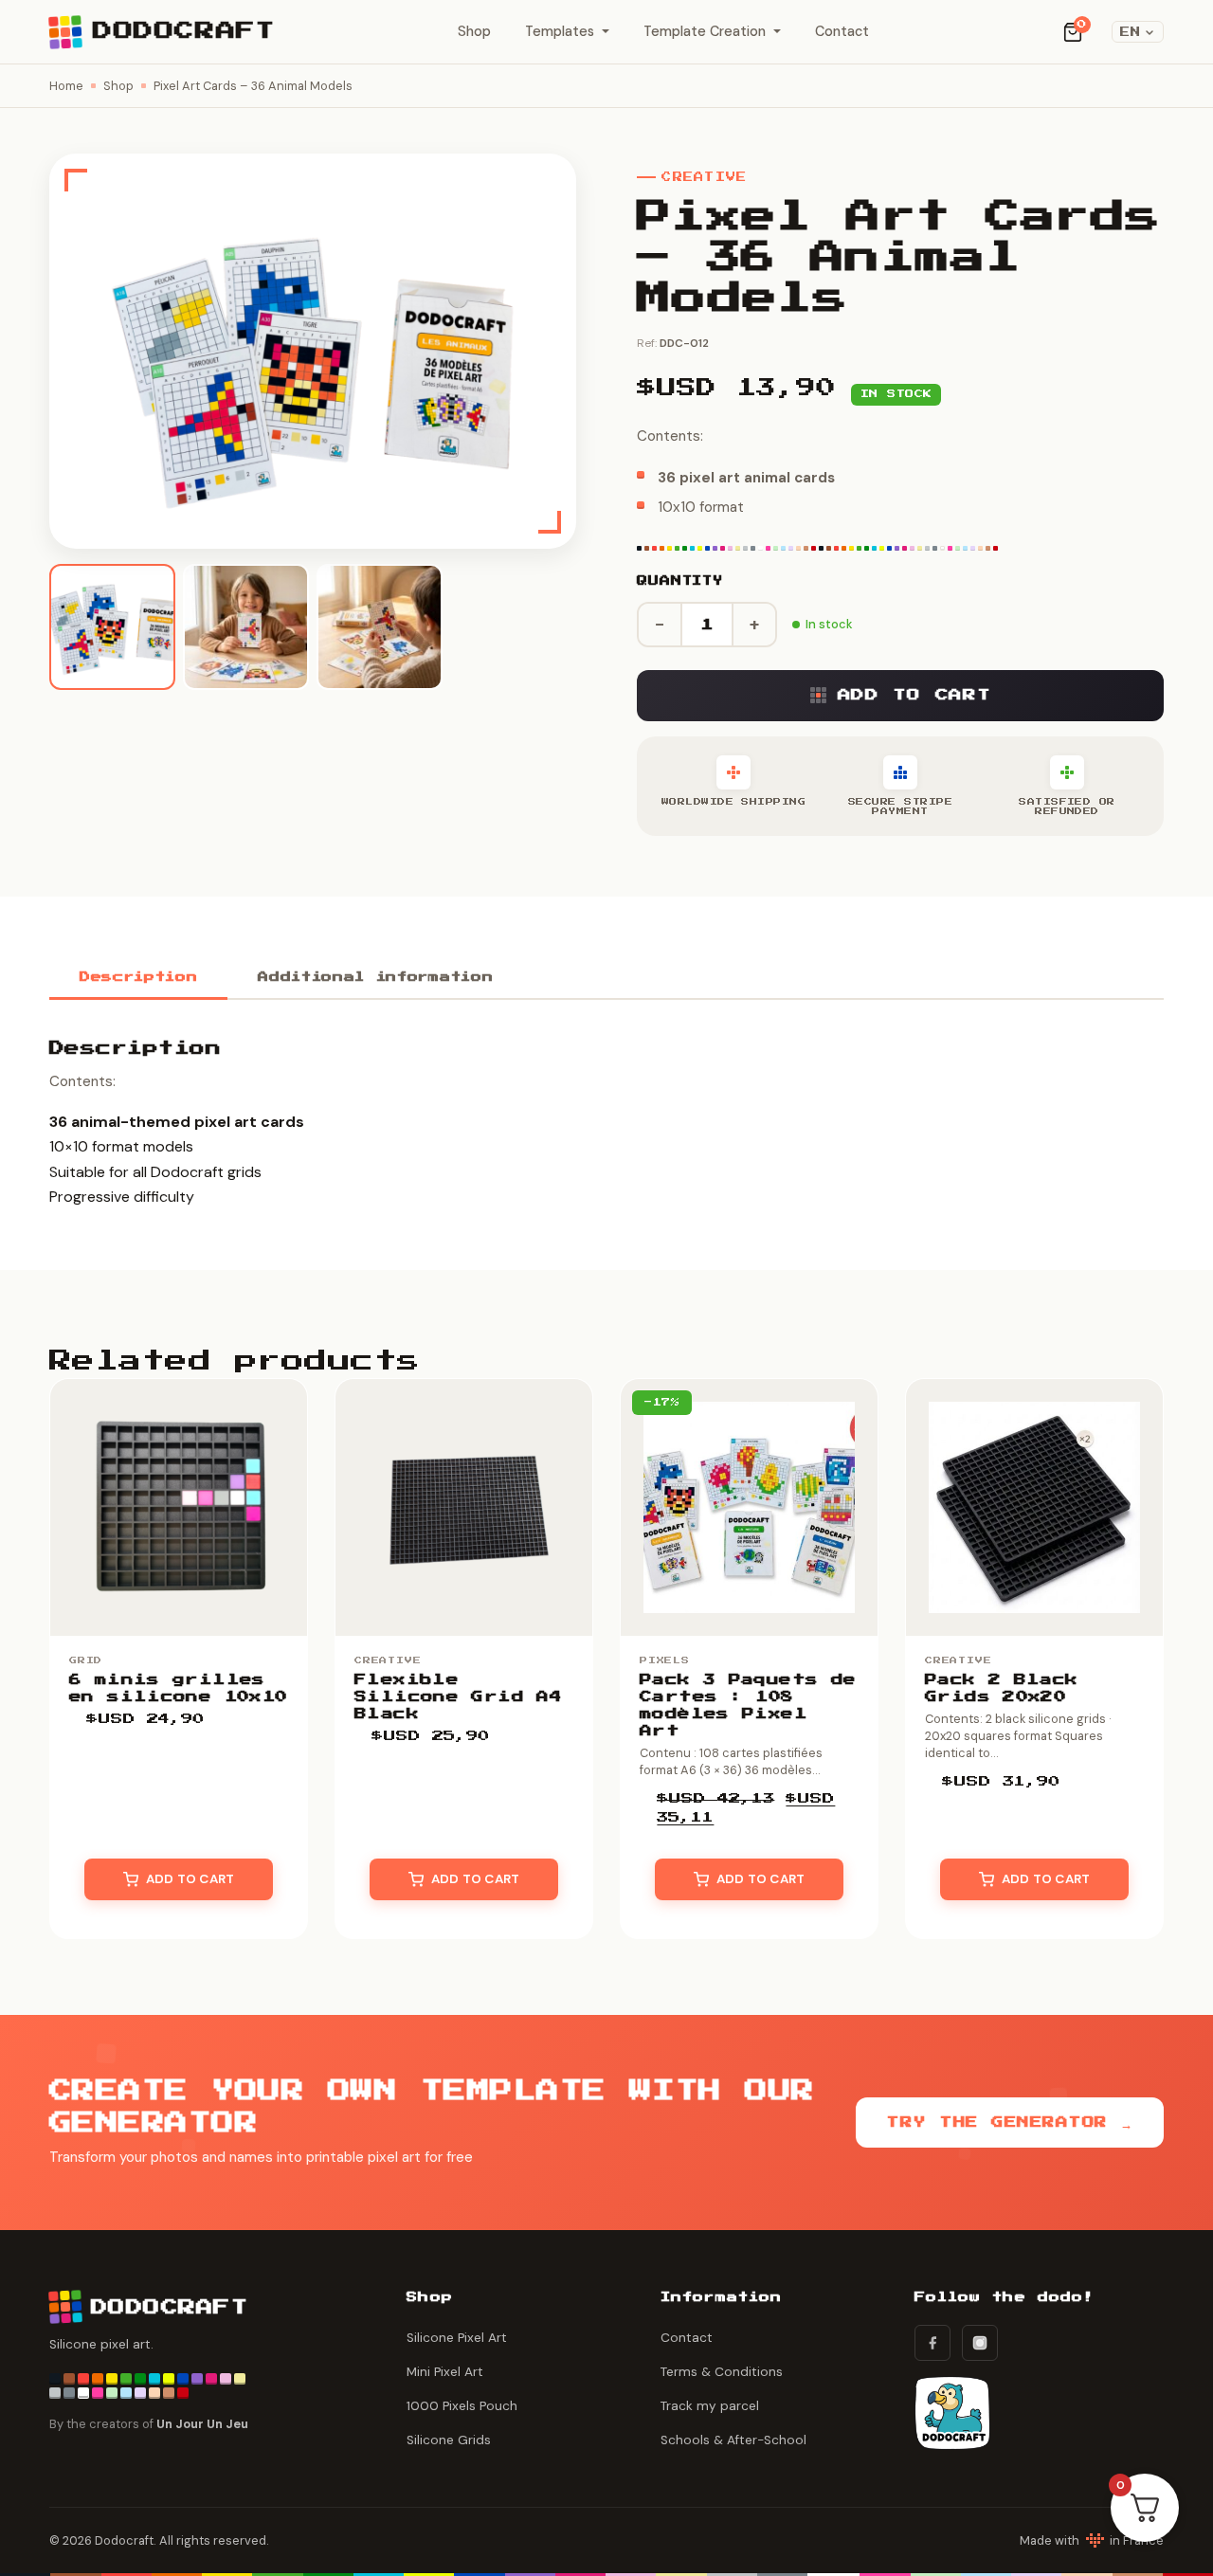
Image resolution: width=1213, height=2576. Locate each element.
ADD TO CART (914, 695)
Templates (560, 31)
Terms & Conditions (722, 2372)
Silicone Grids (449, 2440)
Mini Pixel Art (445, 2372)
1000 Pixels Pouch (462, 2406)
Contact (842, 31)
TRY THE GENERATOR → (1010, 2122)
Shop (474, 31)
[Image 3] (380, 627)
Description (138, 978)
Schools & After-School (733, 2440)
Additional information (375, 978)
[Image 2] (246, 627)
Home (66, 86)
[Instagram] (980, 2343)
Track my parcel (710, 2406)
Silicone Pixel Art (457, 2338)
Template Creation (705, 31)
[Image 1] (112, 627)
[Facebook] (932, 2343)
